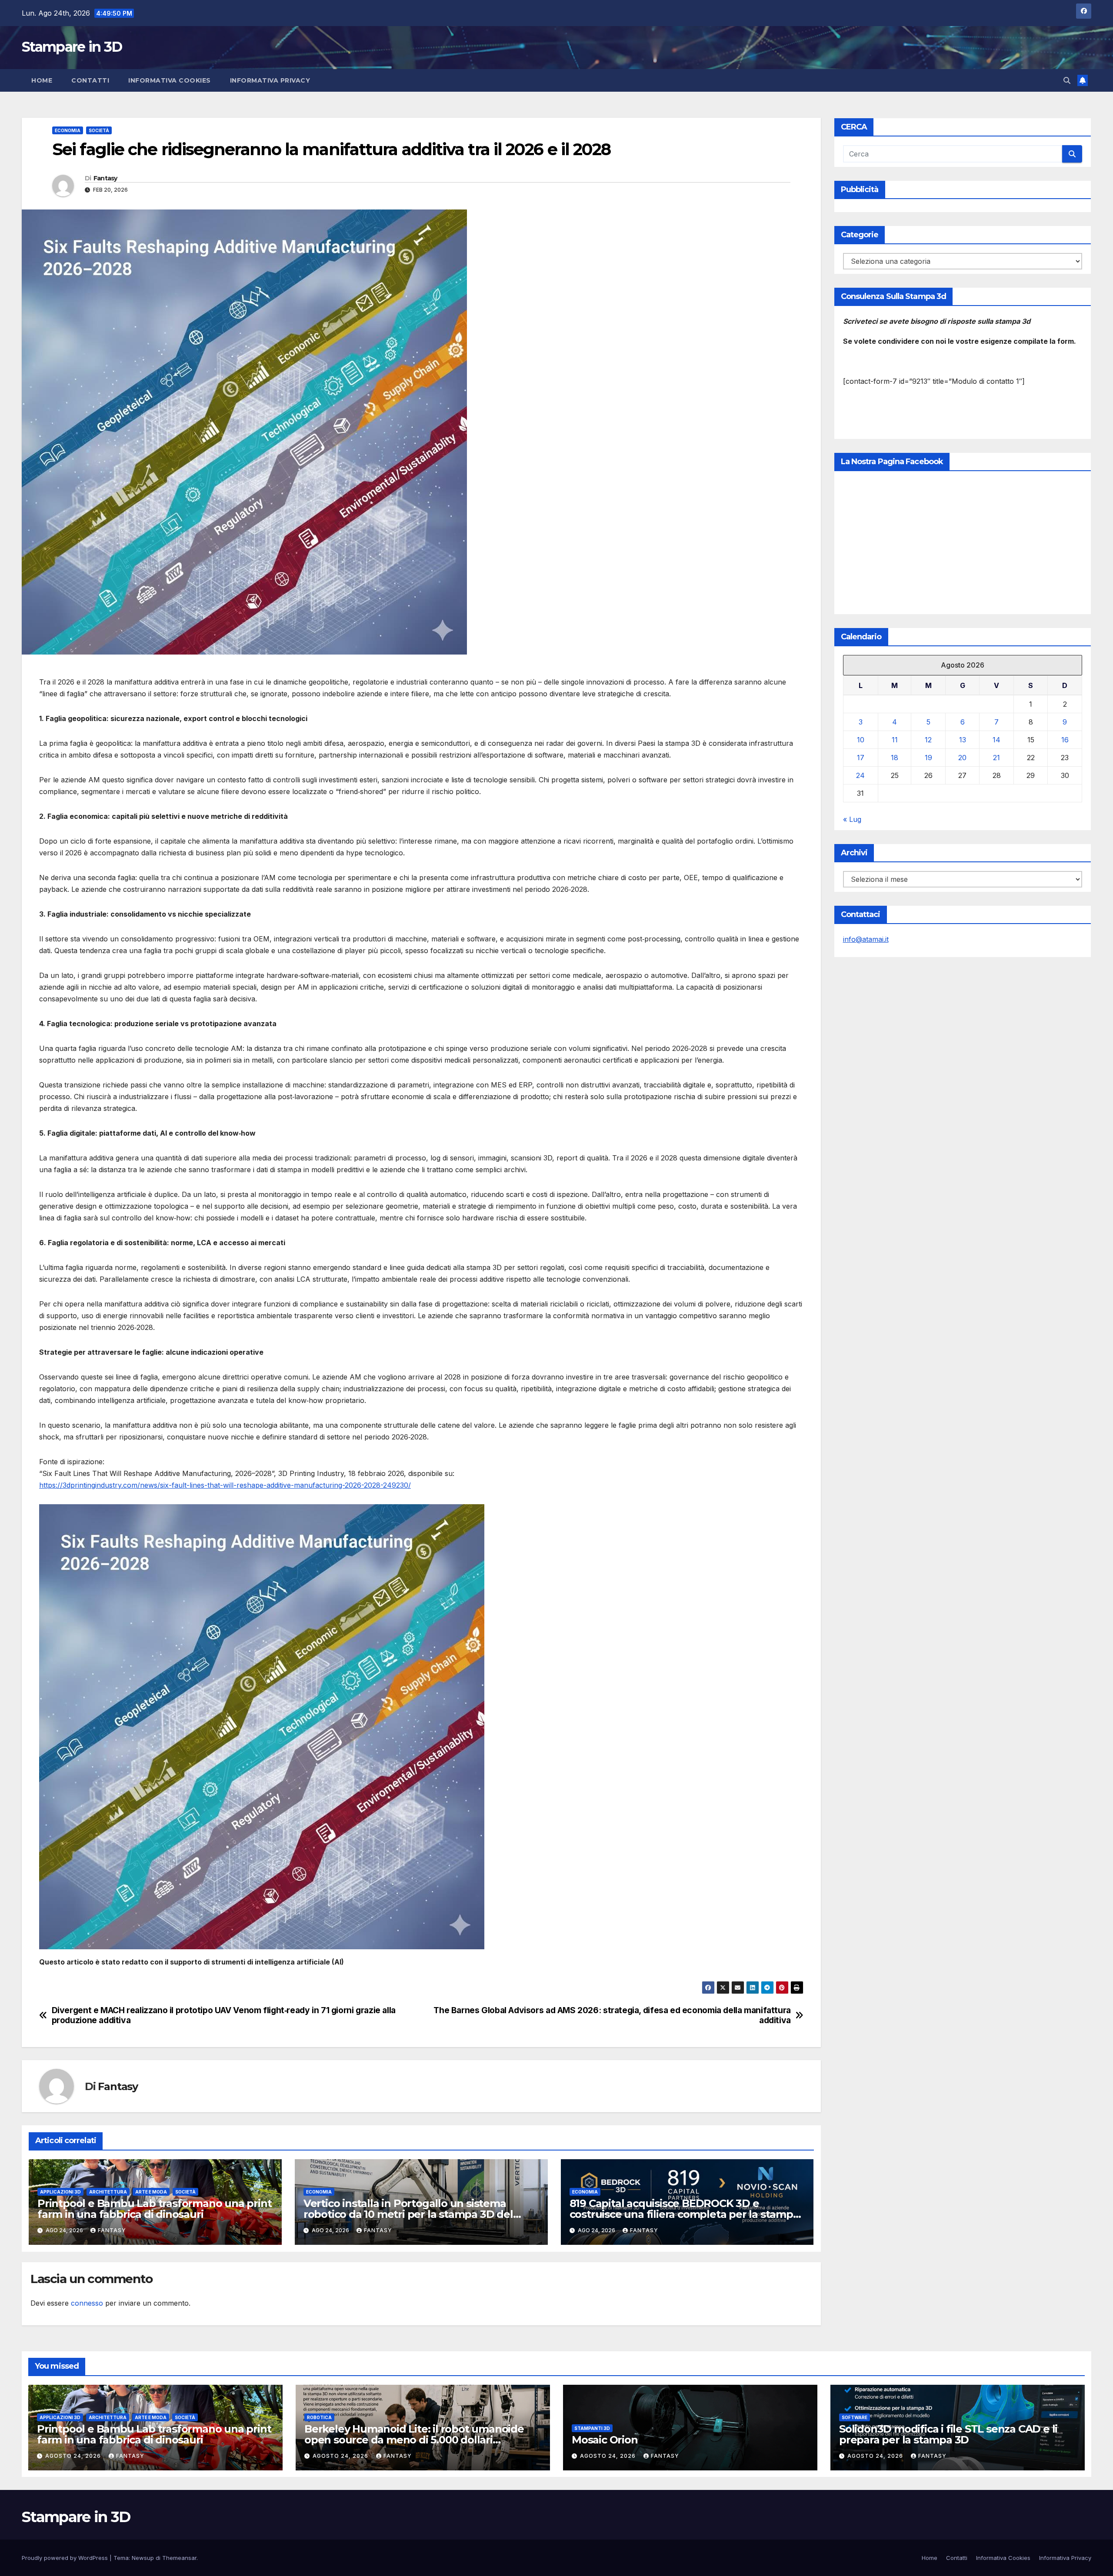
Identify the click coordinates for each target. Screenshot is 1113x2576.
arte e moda (151, 2192)
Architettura (108, 2192)
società (99, 130)
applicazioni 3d (60, 2192)
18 (895, 758)
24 (860, 775)
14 (996, 740)
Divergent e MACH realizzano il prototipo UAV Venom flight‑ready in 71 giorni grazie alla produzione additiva (224, 2015)
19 (928, 758)
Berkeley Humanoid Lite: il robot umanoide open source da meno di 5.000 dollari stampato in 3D (414, 2440)
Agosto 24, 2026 (74, 2456)
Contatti (90, 80)
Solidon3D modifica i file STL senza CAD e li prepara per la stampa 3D (948, 2434)
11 (895, 740)
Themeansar (179, 2558)
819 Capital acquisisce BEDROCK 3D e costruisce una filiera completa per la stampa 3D (684, 2214)
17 (861, 758)
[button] (1067, 80)
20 (962, 758)
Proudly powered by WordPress (66, 2558)
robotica (319, 2417)
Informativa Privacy (270, 80)
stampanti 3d (592, 2428)
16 (1065, 740)
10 (861, 740)
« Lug (852, 819)
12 (928, 740)
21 (996, 758)
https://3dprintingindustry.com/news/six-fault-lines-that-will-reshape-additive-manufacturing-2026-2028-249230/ (225, 1485)
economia (68, 130)
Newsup (143, 2558)
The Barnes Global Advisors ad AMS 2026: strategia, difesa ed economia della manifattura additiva (612, 2015)
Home (42, 80)
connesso (87, 2303)
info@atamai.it (866, 939)
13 (963, 740)
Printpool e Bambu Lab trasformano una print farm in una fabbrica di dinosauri (154, 2209)
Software (855, 2417)
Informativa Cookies (170, 80)
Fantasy (105, 178)
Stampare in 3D (72, 47)
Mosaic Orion (605, 2440)
